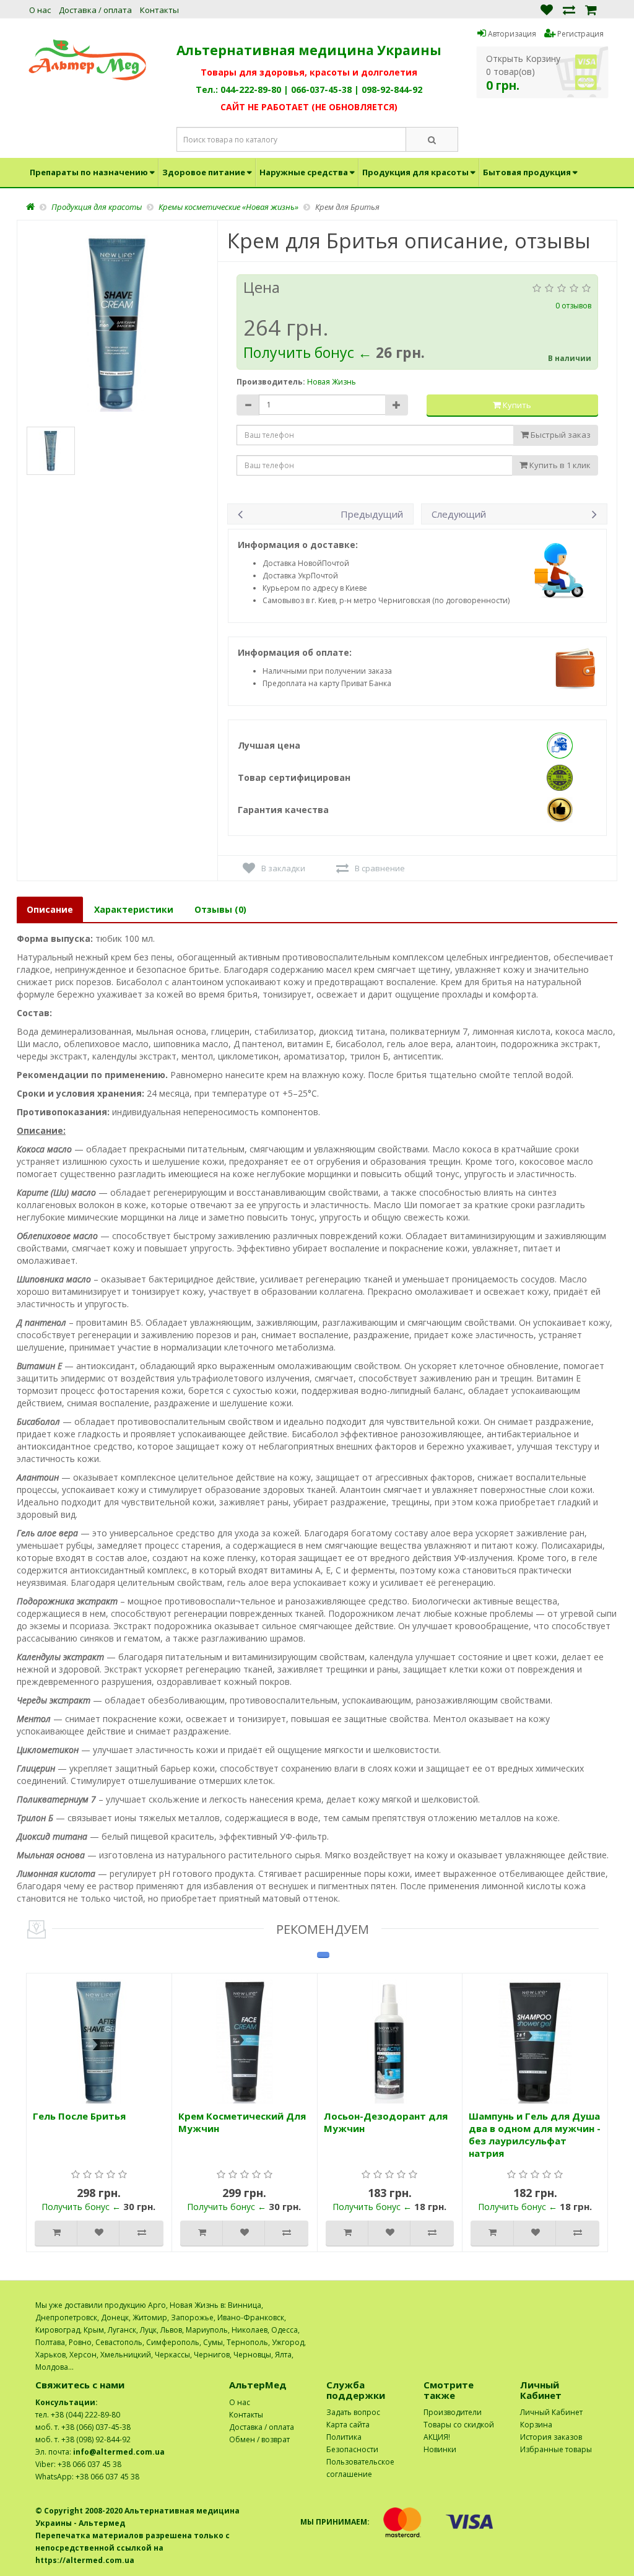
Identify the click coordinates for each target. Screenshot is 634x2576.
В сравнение (380, 868)
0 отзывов (573, 306)
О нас (40, 10)
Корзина (536, 2425)
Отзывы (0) (220, 909)
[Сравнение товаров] (569, 9)
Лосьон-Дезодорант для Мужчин (386, 2122)
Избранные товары (556, 2449)
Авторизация (511, 34)
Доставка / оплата (95, 10)
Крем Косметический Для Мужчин (242, 2122)
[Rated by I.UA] (571, 2305)
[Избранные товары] (547, 9)
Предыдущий (372, 514)
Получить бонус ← (310, 352)
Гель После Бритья (79, 2116)
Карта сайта (348, 2425)
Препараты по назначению (89, 172)
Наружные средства (304, 172)
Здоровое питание (204, 172)
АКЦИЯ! (437, 2437)
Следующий (459, 514)
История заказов (551, 2437)
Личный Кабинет (551, 2412)
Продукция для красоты (415, 172)
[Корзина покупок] (591, 9)
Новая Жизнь (332, 382)
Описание (50, 909)
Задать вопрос (353, 2412)
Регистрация (580, 34)
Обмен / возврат (259, 2439)
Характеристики (134, 909)
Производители (453, 2412)
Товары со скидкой (459, 2425)
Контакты (159, 10)
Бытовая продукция (527, 172)
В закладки (283, 868)
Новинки (440, 2449)
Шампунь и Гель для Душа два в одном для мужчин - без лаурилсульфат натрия (535, 2134)
